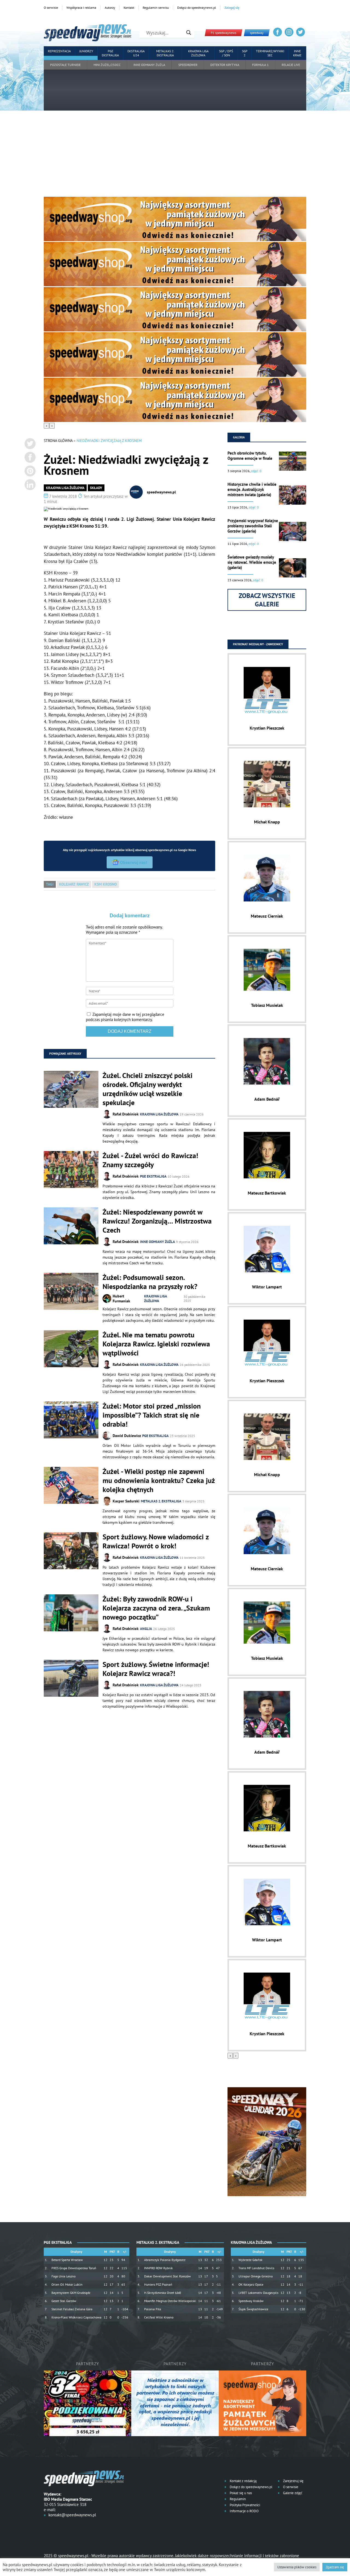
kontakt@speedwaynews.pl (72, 2515)
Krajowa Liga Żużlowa (198, 53)
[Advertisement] (175, 156)
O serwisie (51, 8)
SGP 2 (245, 53)
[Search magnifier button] (189, 33)
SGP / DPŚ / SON (226, 53)
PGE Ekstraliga (110, 53)
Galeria (239, 437)
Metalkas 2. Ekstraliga (165, 53)
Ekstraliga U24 (136, 53)
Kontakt (129, 8)
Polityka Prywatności (244, 2505)
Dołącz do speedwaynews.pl (197, 8)
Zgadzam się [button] (335, 2567)
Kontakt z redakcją (243, 2481)
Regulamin (237, 2499)
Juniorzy (86, 51)
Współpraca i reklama (81, 8)
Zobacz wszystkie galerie (267, 600)
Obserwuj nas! (134, 862)
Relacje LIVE (291, 65)
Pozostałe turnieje (65, 65)
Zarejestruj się (293, 2481)
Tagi (50, 884)
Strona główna (58, 441)
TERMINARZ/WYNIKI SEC (270, 53)
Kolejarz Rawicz (74, 884)
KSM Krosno (106, 884)
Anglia (146, 1629)
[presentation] (46, 426)
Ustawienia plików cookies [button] (297, 2567)
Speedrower (188, 65)
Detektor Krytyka (225, 65)
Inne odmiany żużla (149, 65)
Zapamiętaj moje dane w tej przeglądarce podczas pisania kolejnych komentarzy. (125, 1017)
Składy (96, 488)
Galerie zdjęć (292, 2493)
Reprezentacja (59, 51)
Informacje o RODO (244, 2511)
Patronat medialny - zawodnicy (258, 644)
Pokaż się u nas (240, 2493)
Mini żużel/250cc (107, 65)
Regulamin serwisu (156, 8)
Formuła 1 (260, 65)
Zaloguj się (232, 8)
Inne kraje (297, 53)
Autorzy (110, 8)
